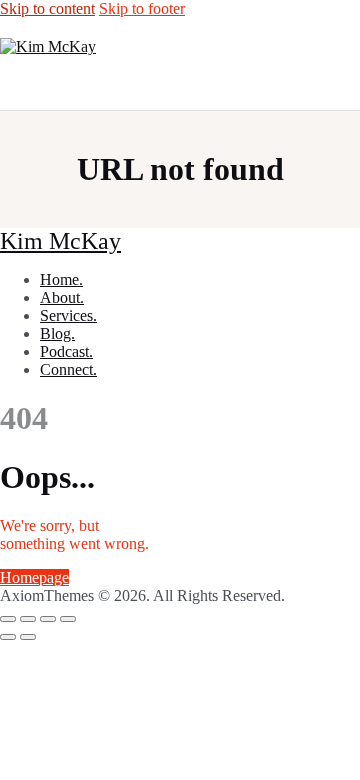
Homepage (34, 577)
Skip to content (47, 8)
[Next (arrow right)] (28, 637)
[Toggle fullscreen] (28, 619)
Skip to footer (142, 8)
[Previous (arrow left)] (8, 637)
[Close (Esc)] (68, 619)
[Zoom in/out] (8, 619)
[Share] (48, 619)
